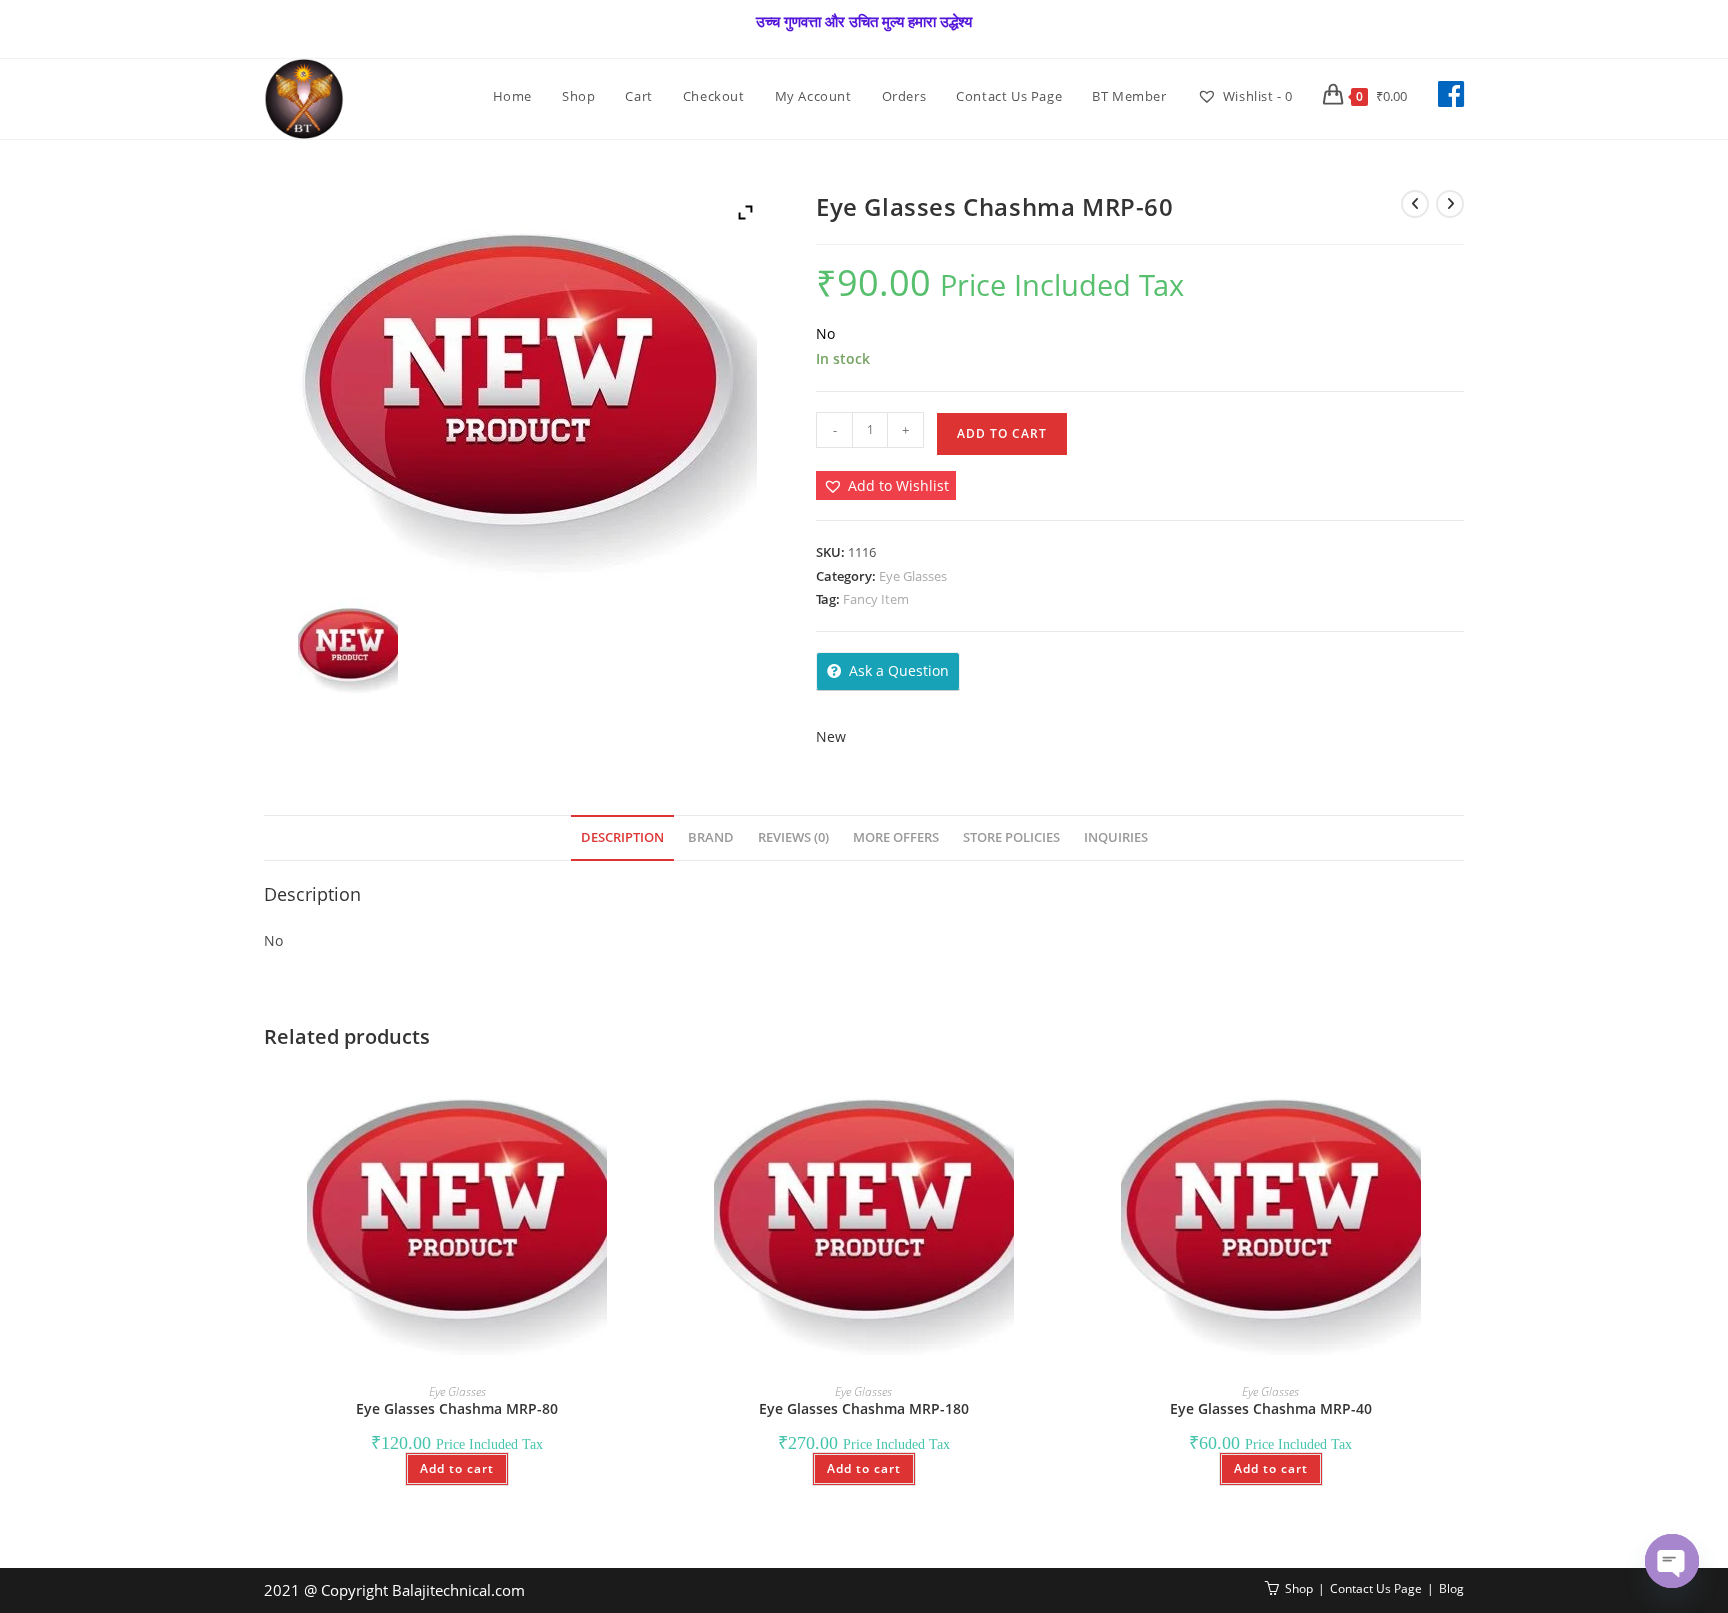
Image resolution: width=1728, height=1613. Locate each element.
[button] (886, 485)
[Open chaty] (1672, 1561)
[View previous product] (1415, 204)
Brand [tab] (711, 837)
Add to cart (1002, 433)
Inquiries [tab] (1116, 837)
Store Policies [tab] (1011, 837)
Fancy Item (876, 599)
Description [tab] (622, 837)
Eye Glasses (913, 576)
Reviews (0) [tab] (793, 837)
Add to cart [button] (457, 1468)
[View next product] (1450, 204)
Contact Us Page (1376, 1588)
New (831, 736)
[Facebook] (1451, 94)
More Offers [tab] (896, 837)
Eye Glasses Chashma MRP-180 (864, 1408)
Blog (1451, 1588)
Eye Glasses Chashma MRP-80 (457, 1408)
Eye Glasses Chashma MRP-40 (1271, 1408)
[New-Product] (347, 647)
